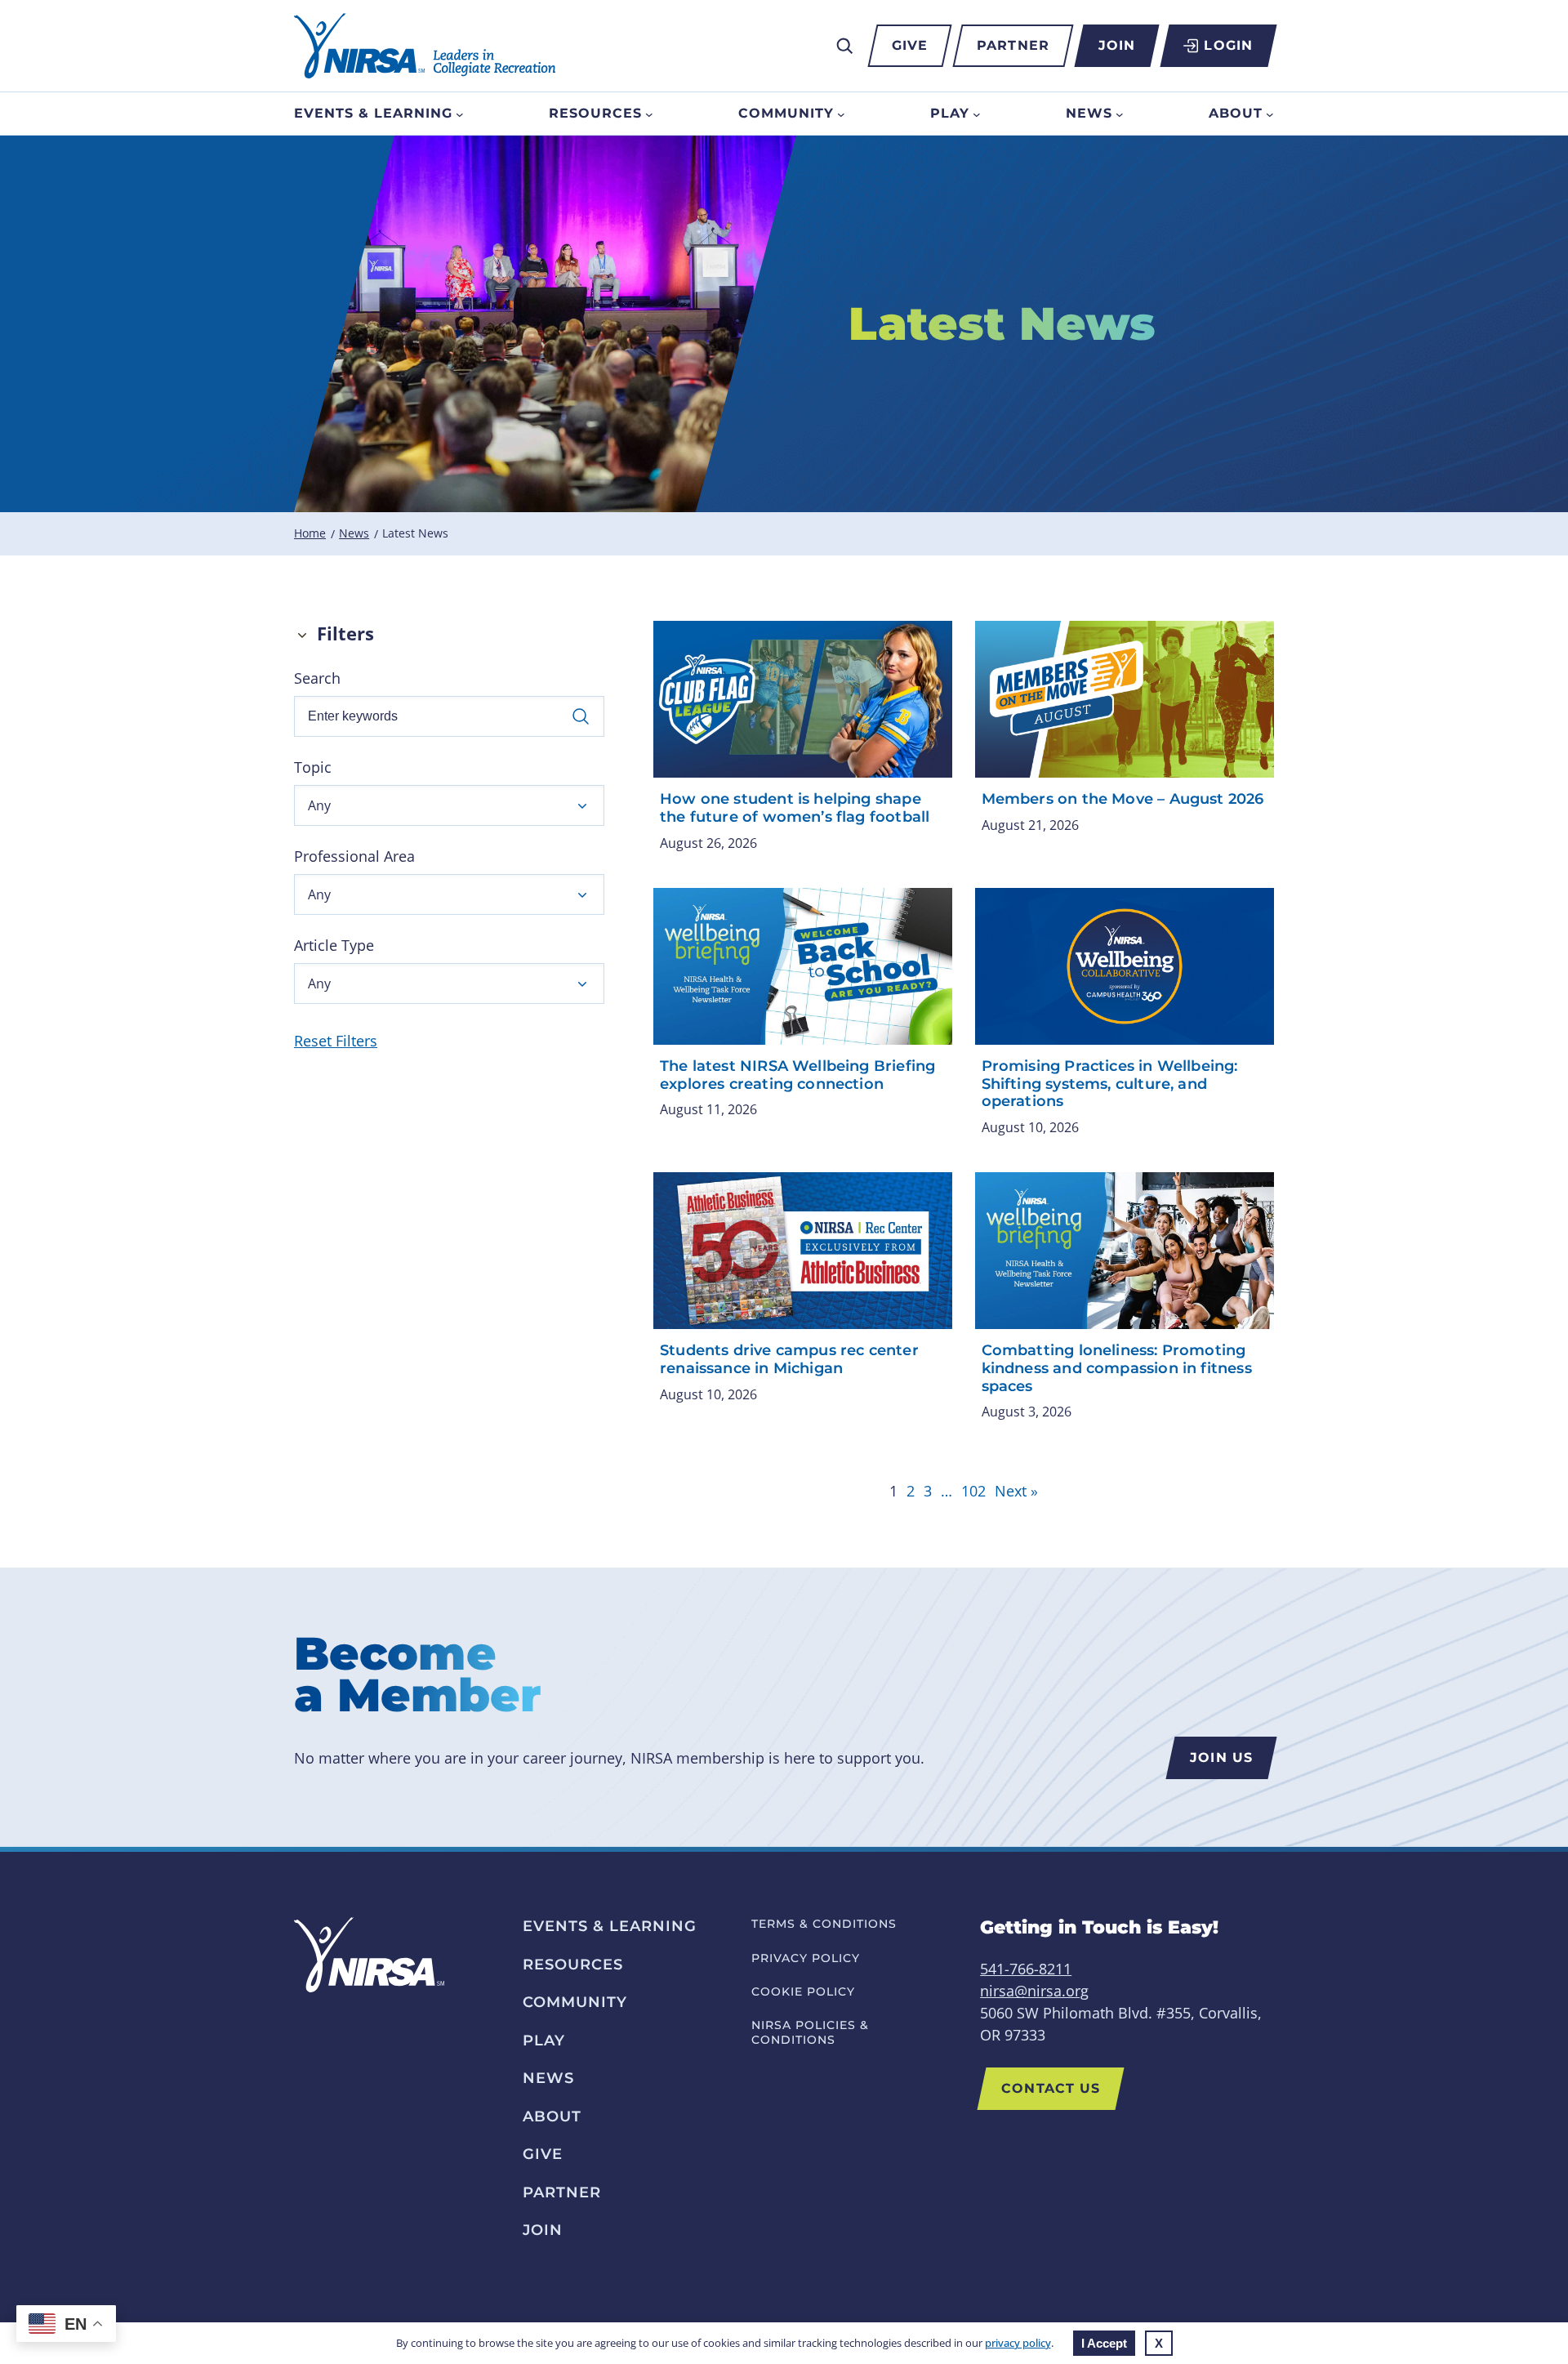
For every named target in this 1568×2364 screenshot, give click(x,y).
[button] (449, 805)
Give (910, 45)
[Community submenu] (841, 114)
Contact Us (1051, 2088)
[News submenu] (1120, 114)
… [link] (947, 1491)
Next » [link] (1016, 1491)
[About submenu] (1270, 114)
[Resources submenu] (649, 114)
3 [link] (928, 1491)
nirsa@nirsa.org (1034, 1991)
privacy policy (1018, 2343)
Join (1117, 45)
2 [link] (911, 1491)
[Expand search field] (844, 46)
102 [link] (973, 1491)
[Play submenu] (977, 114)
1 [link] (893, 1491)
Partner (1013, 45)
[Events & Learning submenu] (460, 114)
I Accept (1104, 2343)
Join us (1221, 1757)
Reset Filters (336, 1041)
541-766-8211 (1026, 1969)
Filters (345, 633)
